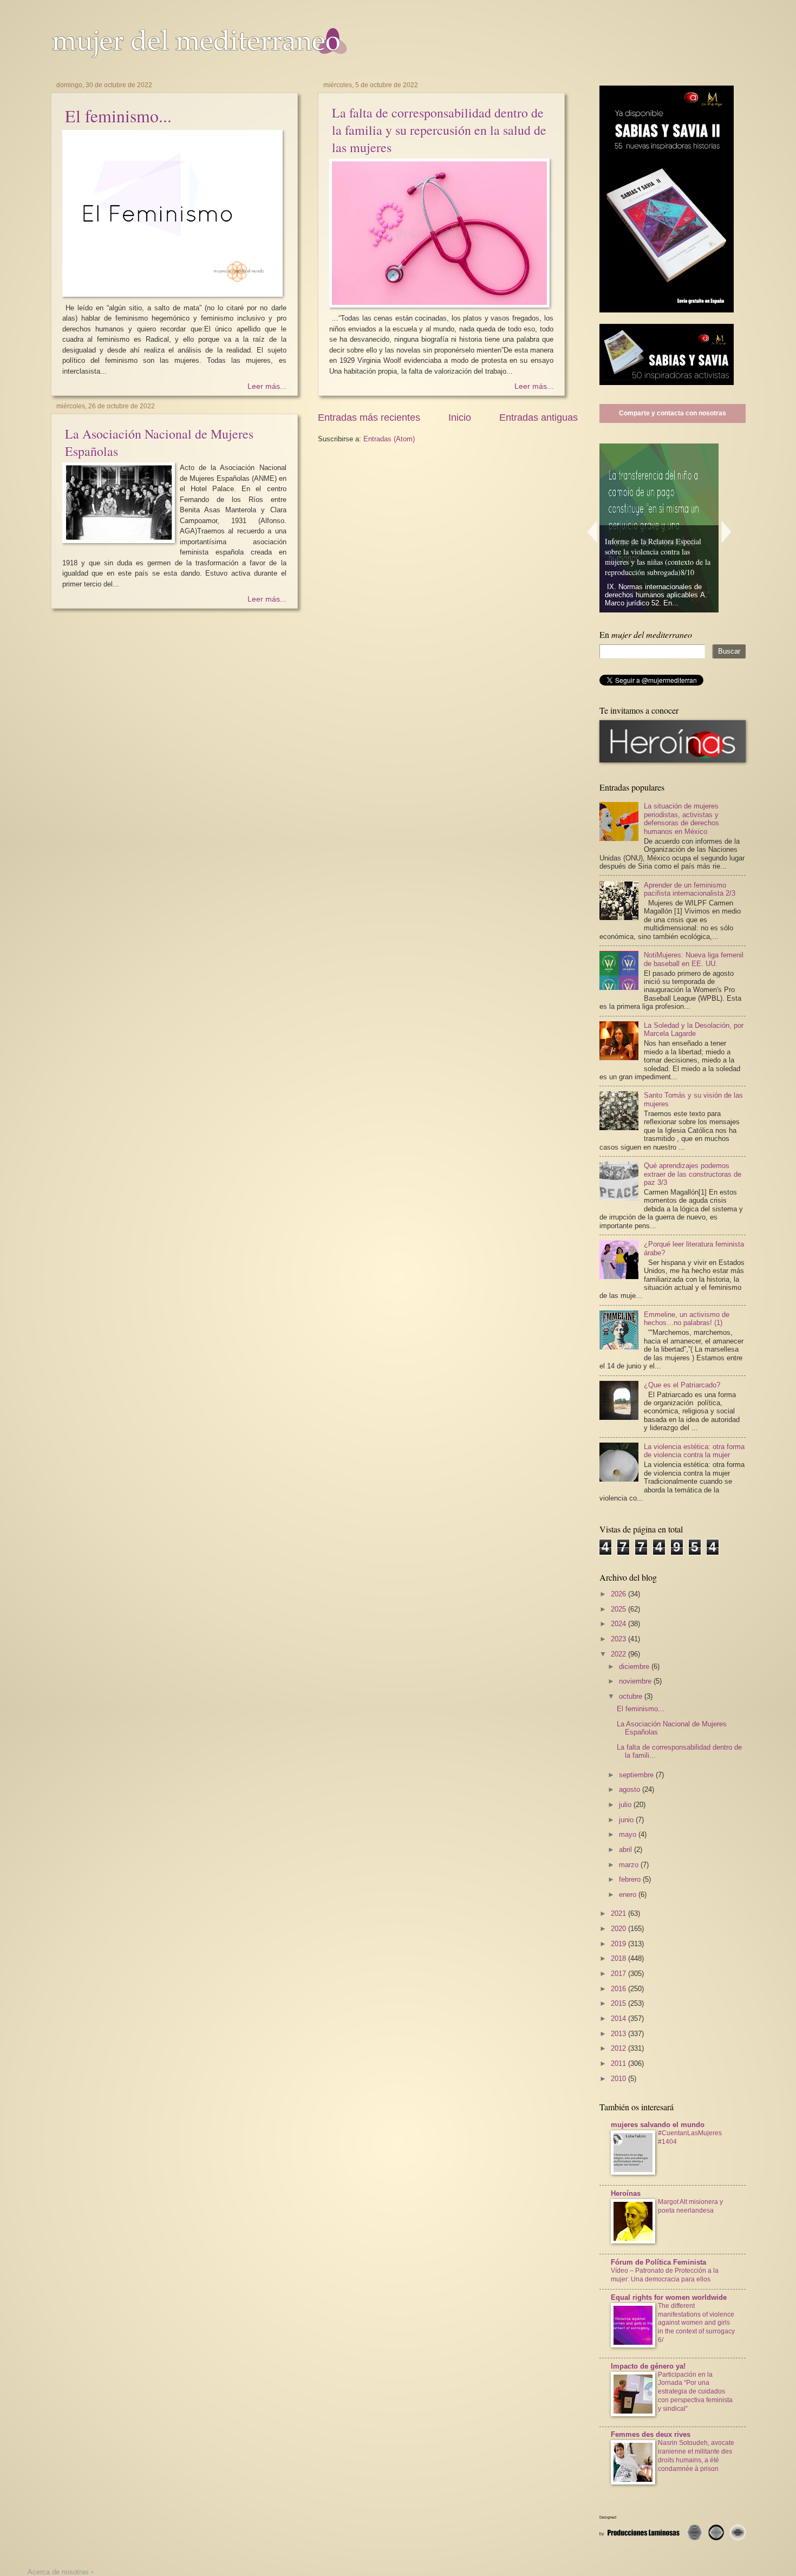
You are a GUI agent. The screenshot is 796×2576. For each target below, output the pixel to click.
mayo (629, 1834)
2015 (619, 2003)
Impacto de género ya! (648, 2366)
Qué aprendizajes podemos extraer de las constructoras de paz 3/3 (693, 1174)
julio (626, 1805)
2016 (619, 1989)
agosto (631, 1789)
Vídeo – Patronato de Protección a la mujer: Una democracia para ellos (665, 2275)
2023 (619, 1639)
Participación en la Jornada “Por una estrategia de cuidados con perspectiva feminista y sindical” (695, 2392)
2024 (619, 1624)
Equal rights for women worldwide (669, 2297)
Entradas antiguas (539, 418)
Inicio (460, 418)
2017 (619, 1974)
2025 (619, 1609)
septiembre (637, 1775)
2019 (619, 1944)
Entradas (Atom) (389, 439)
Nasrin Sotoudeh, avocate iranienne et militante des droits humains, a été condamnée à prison (696, 2456)
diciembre (635, 1667)
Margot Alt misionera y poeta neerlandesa (690, 2206)
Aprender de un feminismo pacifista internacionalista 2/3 (690, 889)
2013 (619, 2034)
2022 (619, 1654)
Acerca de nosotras (58, 2572)
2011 (619, 2063)
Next (727, 531)
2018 (619, 1958)
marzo (630, 1865)
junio (627, 1820)
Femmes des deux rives (651, 2434)
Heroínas (626, 2193)
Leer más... (267, 386)
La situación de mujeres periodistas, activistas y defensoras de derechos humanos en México (681, 819)
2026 (619, 1594)
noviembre (636, 1681)
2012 (619, 2048)
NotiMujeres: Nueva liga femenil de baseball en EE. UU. (694, 959)
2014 (619, 2019)
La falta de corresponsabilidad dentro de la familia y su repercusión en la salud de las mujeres (439, 130)
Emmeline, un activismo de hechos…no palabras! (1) (687, 1319)
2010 (619, 2079)
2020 (619, 1929)
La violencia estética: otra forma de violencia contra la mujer (694, 1451)
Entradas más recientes (369, 418)
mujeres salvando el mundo (658, 2125)
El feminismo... (118, 116)
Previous (592, 531)
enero (629, 1894)
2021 (619, 1913)
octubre (632, 1696)
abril (627, 1850)
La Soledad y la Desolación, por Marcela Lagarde (694, 1029)
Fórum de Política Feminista (658, 2262)
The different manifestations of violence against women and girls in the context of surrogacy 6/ (696, 2323)
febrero (631, 1879)
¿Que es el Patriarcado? (682, 1385)
